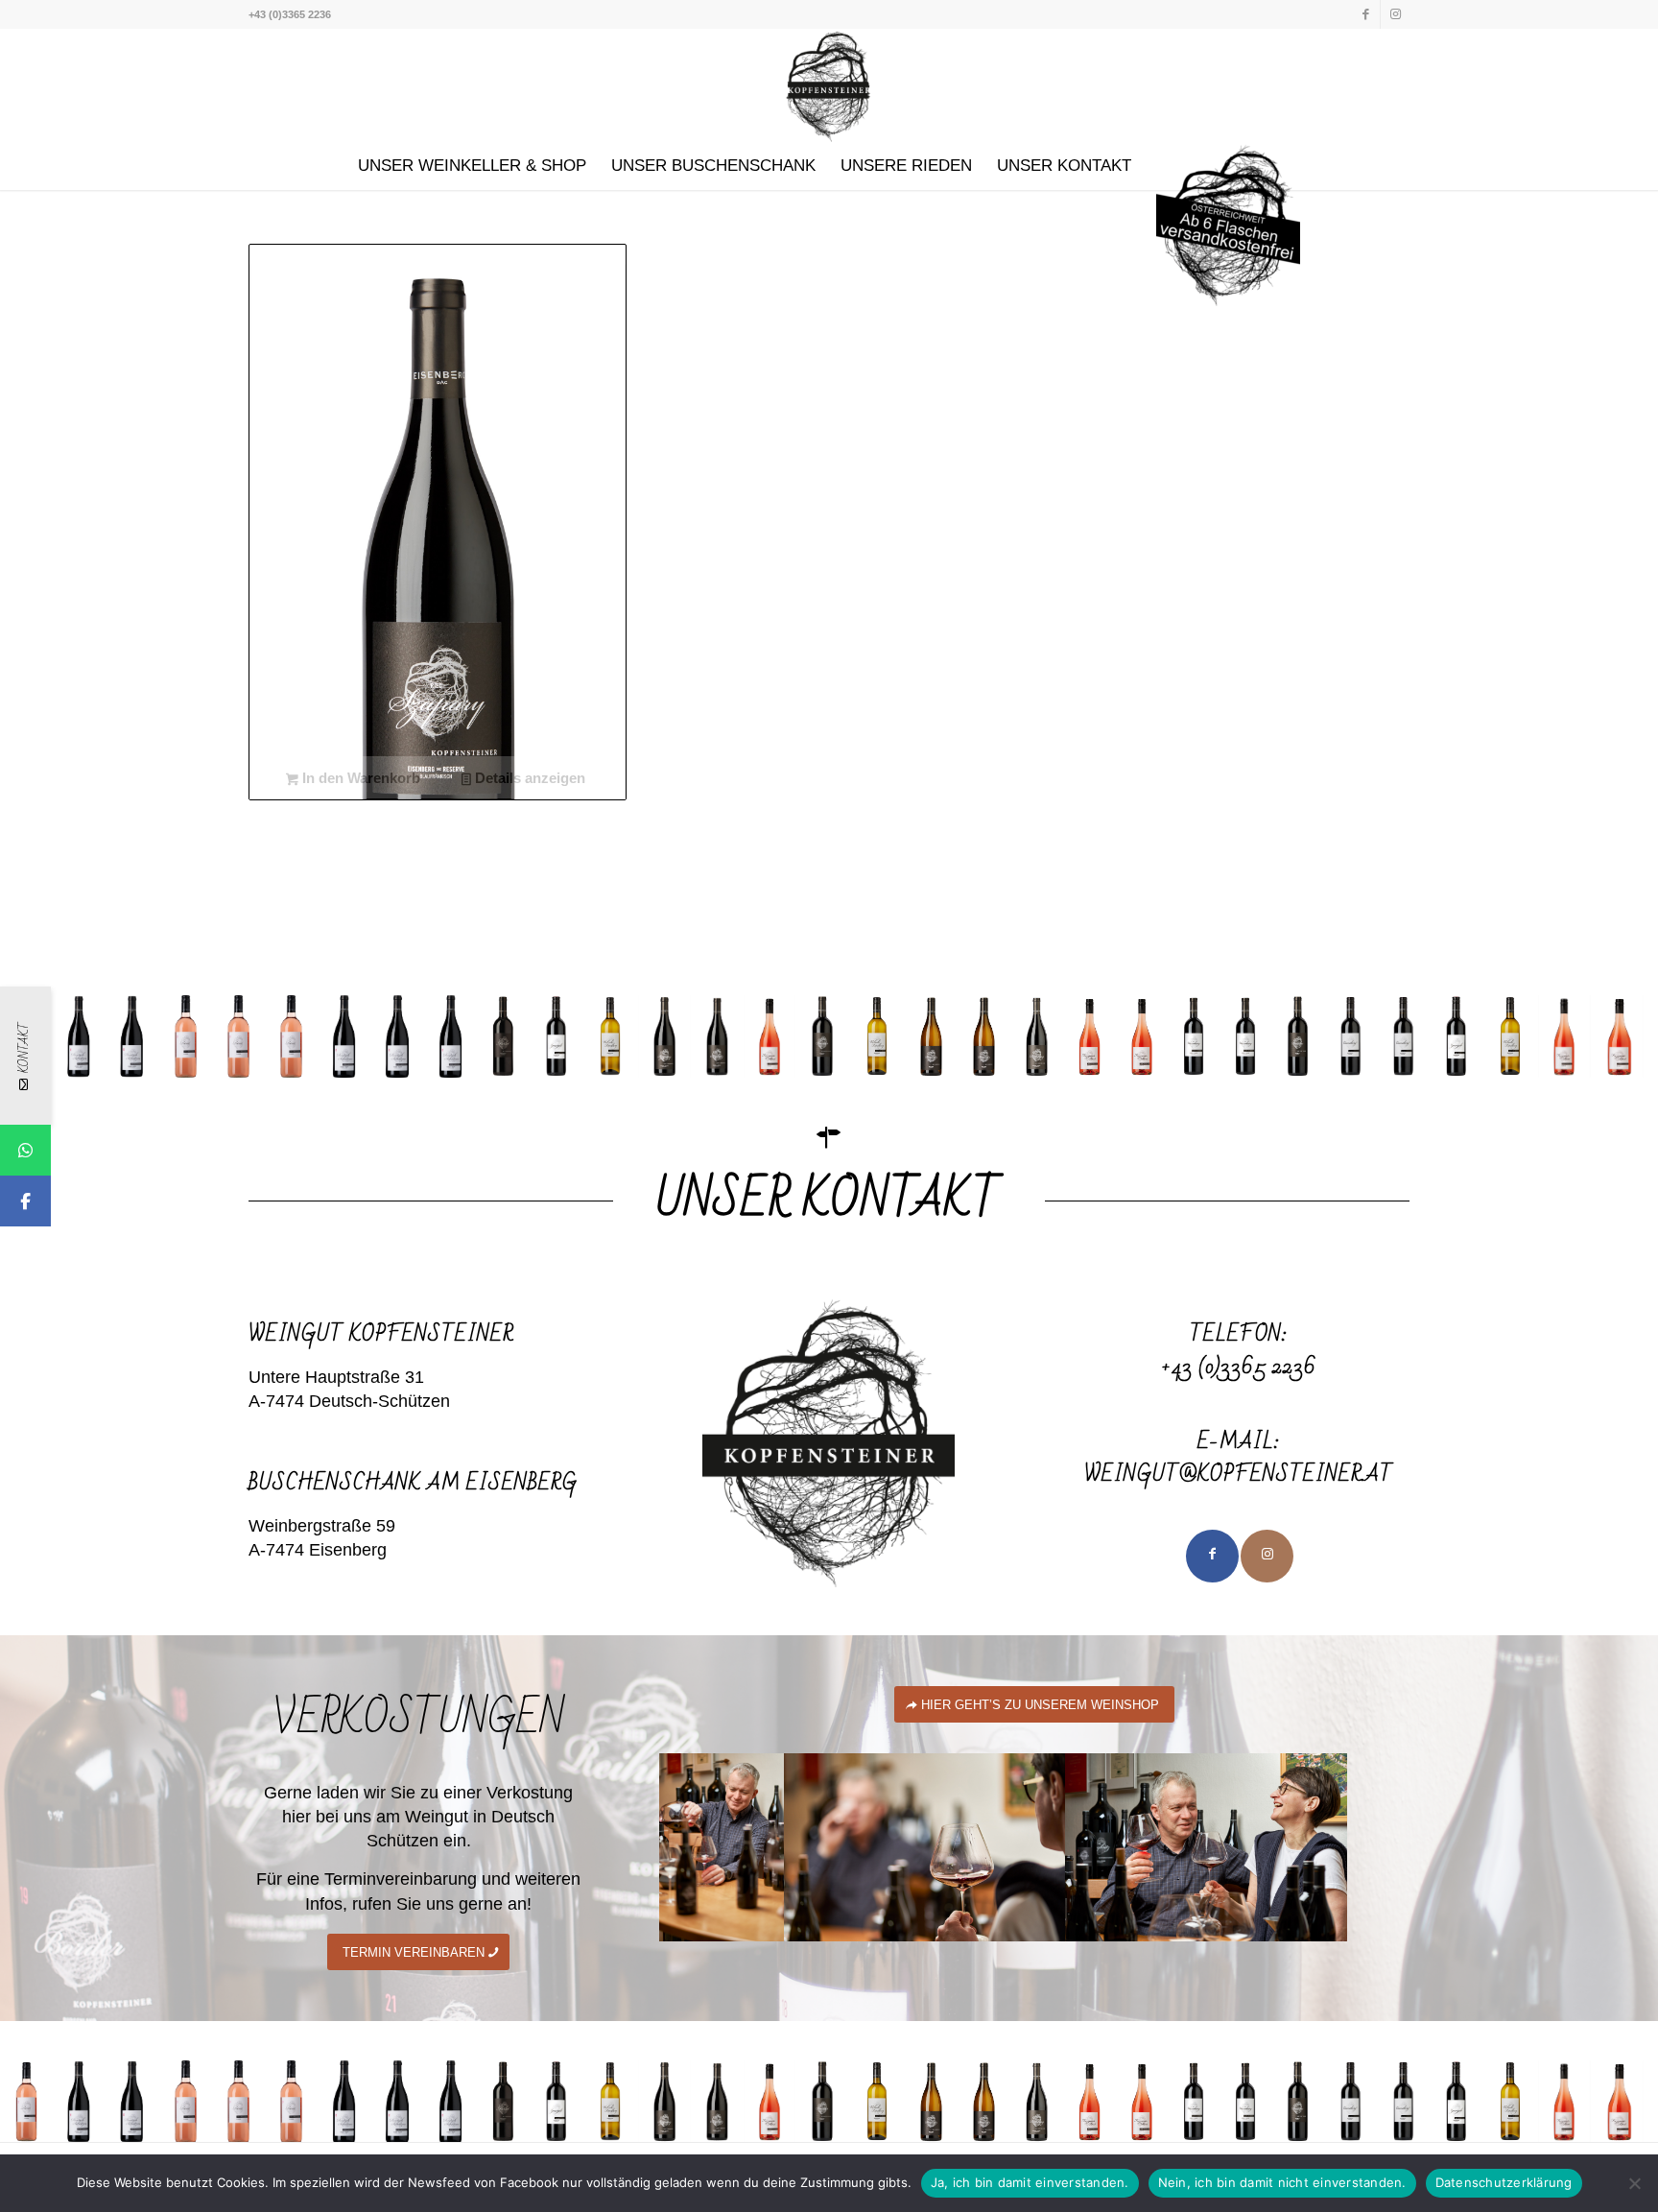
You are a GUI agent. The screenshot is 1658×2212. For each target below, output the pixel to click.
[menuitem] (472, 166)
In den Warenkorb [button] (359, 778)
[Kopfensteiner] (829, 85)
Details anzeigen (528, 778)
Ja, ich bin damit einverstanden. (1030, 2182)
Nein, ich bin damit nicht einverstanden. (1282, 2182)
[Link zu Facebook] (1366, 14)
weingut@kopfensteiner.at (1239, 1475)
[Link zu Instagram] (1395, 14)
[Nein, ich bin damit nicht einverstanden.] (1634, 2183)
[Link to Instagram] (1267, 1556)
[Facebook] (25, 1201)
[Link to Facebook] (1212, 1556)
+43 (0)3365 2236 (1239, 1367)
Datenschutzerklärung (1504, 2182)
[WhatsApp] (25, 1150)
